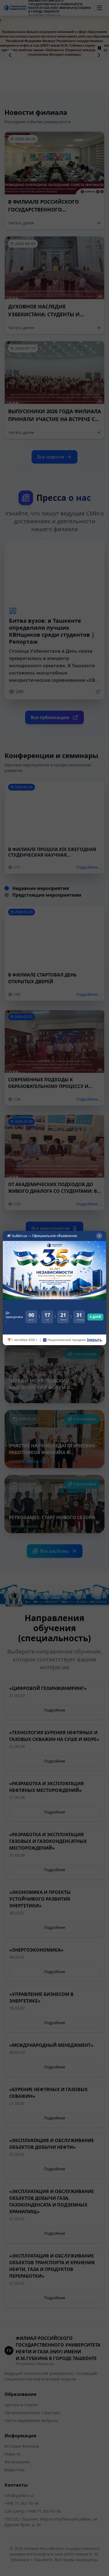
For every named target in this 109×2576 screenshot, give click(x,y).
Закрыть (94, 1340)
